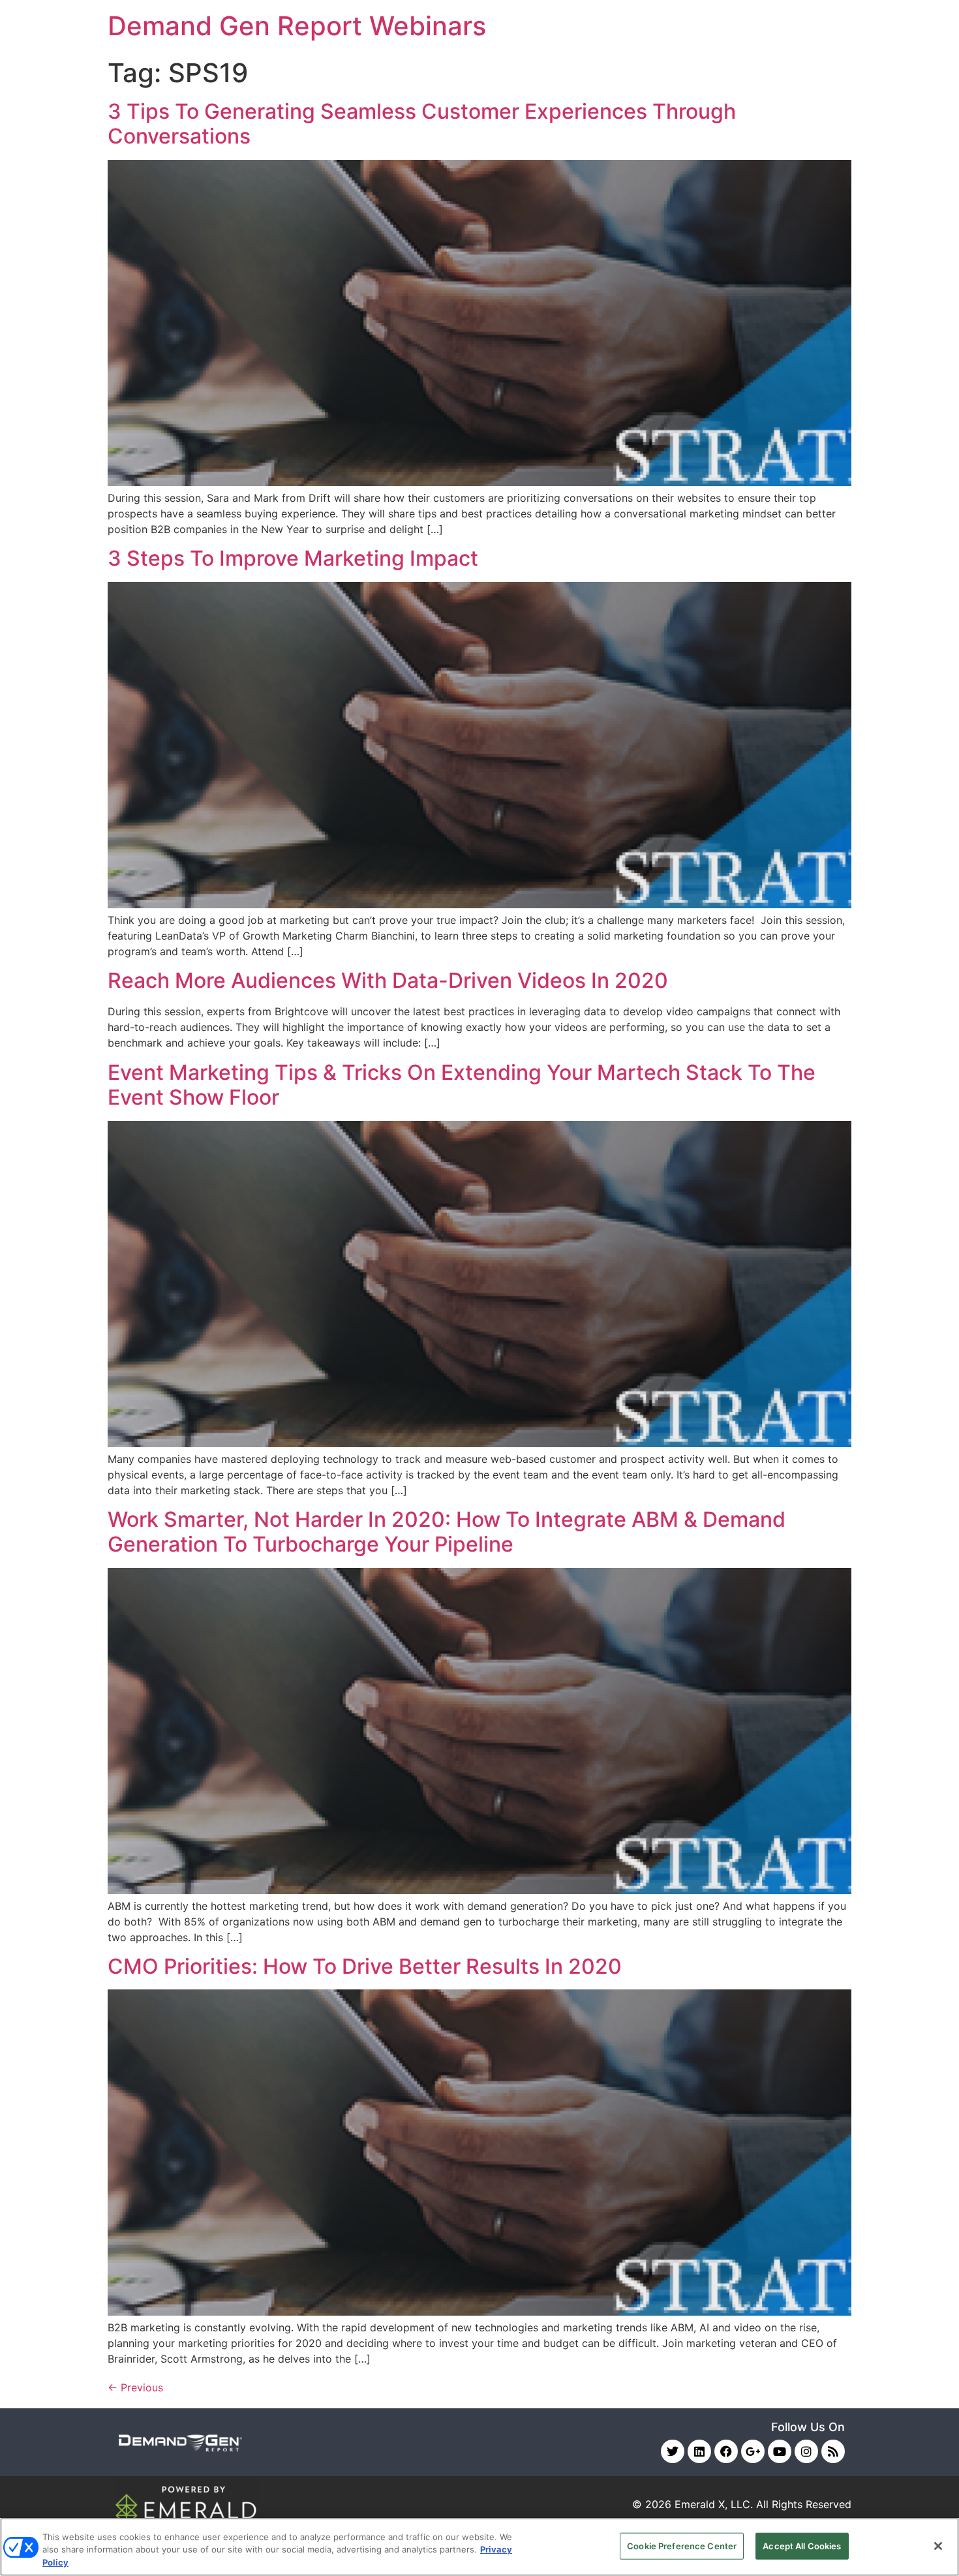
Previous (135, 2387)
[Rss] (833, 2451)
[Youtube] (780, 2451)
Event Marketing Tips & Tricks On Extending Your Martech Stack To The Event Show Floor (462, 1085)
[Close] (938, 2546)
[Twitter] (673, 2451)
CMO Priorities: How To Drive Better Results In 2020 (365, 1966)
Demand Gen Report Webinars (297, 26)
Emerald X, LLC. (714, 2504)
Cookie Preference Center (682, 2545)
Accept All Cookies (802, 2545)
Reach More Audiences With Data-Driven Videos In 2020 (388, 980)
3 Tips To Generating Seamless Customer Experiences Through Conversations (422, 124)
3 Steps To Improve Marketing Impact (293, 558)
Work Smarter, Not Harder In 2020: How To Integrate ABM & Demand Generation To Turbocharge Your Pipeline (447, 1532)
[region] (479, 2547)
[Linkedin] (699, 2451)
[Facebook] (726, 2451)
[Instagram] (806, 2451)
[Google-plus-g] (753, 2451)
